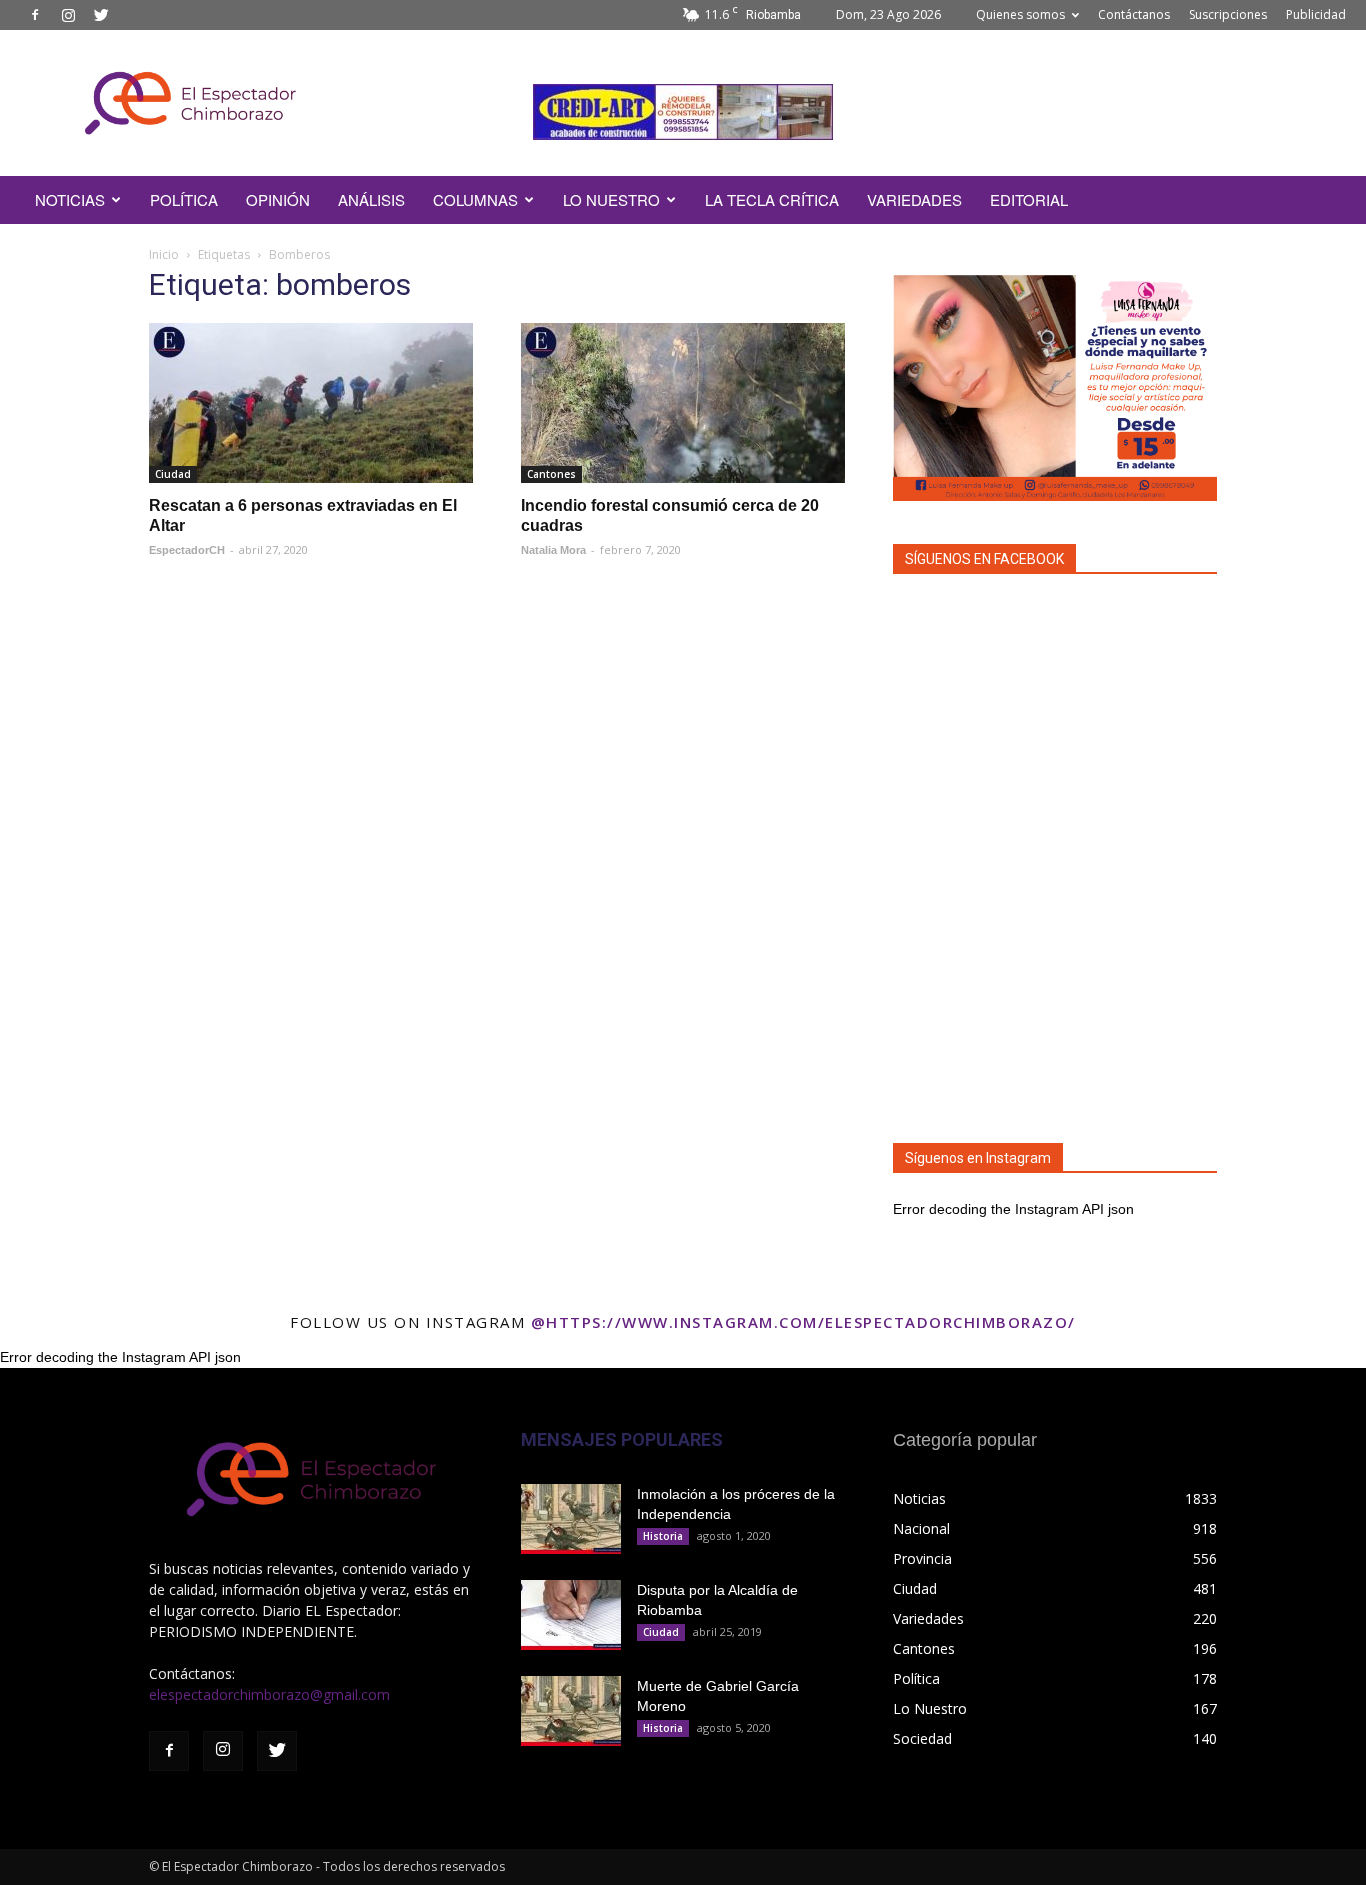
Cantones (551, 474)
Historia (663, 1536)
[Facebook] (35, 15)
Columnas (475, 199)
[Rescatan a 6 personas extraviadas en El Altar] (311, 403)
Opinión (278, 199)
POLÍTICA (184, 199)
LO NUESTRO (611, 199)
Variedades (914, 199)
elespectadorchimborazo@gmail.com (269, 1694)
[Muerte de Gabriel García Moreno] (571, 1711)
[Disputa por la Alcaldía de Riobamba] (571, 1615)
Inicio (164, 254)
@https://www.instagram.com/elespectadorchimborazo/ (803, 1322)
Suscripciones (1228, 14)
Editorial (1029, 199)
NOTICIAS (70, 199)
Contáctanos (1134, 14)
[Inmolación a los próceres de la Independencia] (571, 1519)
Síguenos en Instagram (978, 1158)
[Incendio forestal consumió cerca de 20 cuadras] (683, 403)
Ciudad (173, 474)
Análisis (371, 199)
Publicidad (1316, 14)
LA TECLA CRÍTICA (772, 199)
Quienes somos (1020, 14)
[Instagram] (68, 15)
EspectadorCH (187, 550)
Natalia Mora (553, 550)
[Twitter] (101, 15)
